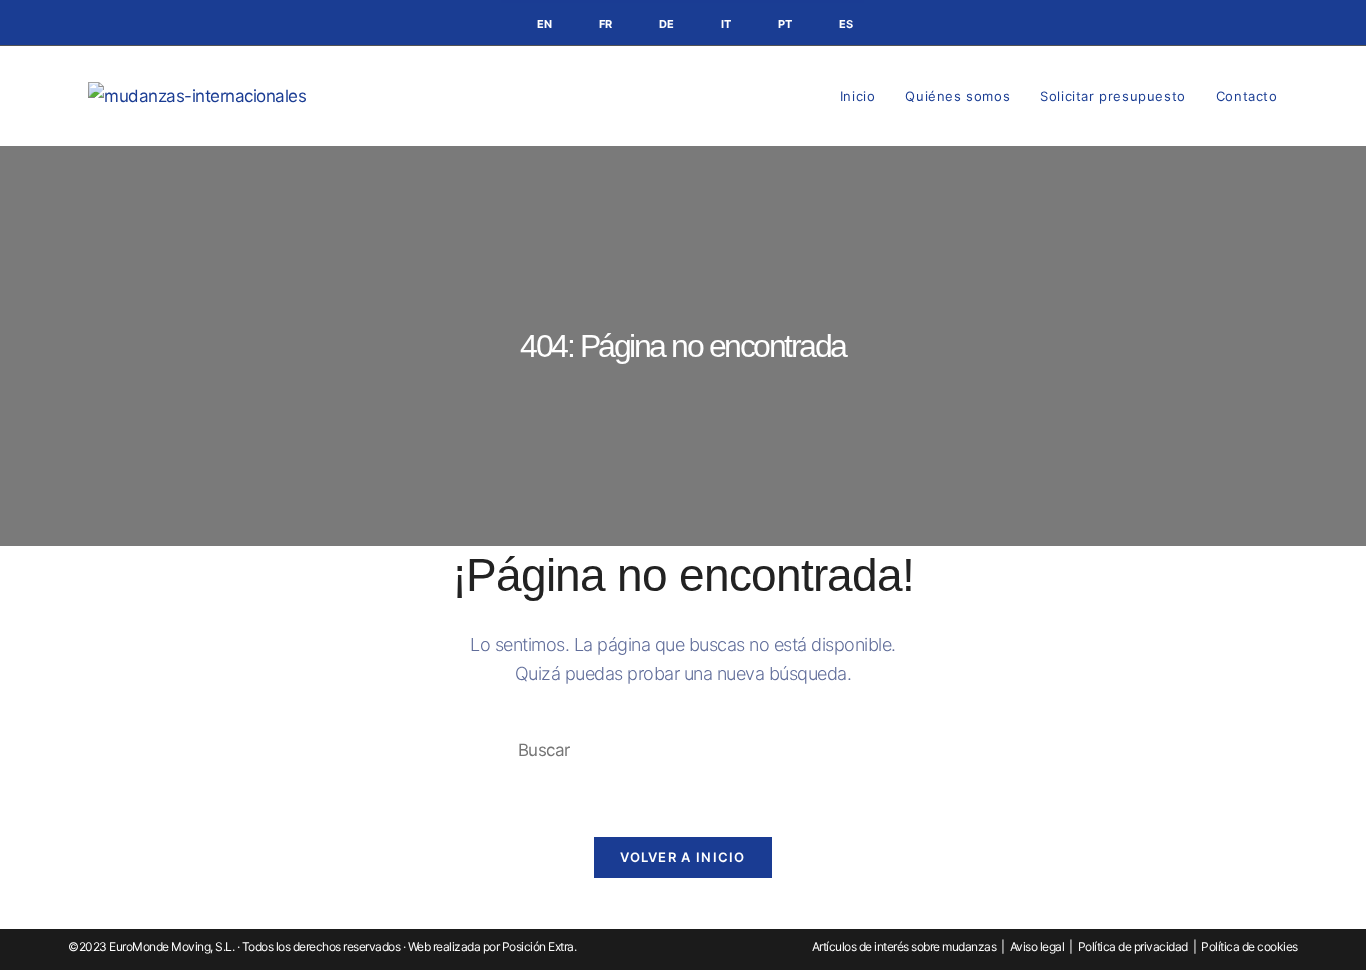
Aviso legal (1037, 946)
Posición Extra (538, 946)
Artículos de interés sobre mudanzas (904, 946)
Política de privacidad (1133, 946)
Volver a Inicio (683, 857)
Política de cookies (1249, 946)
